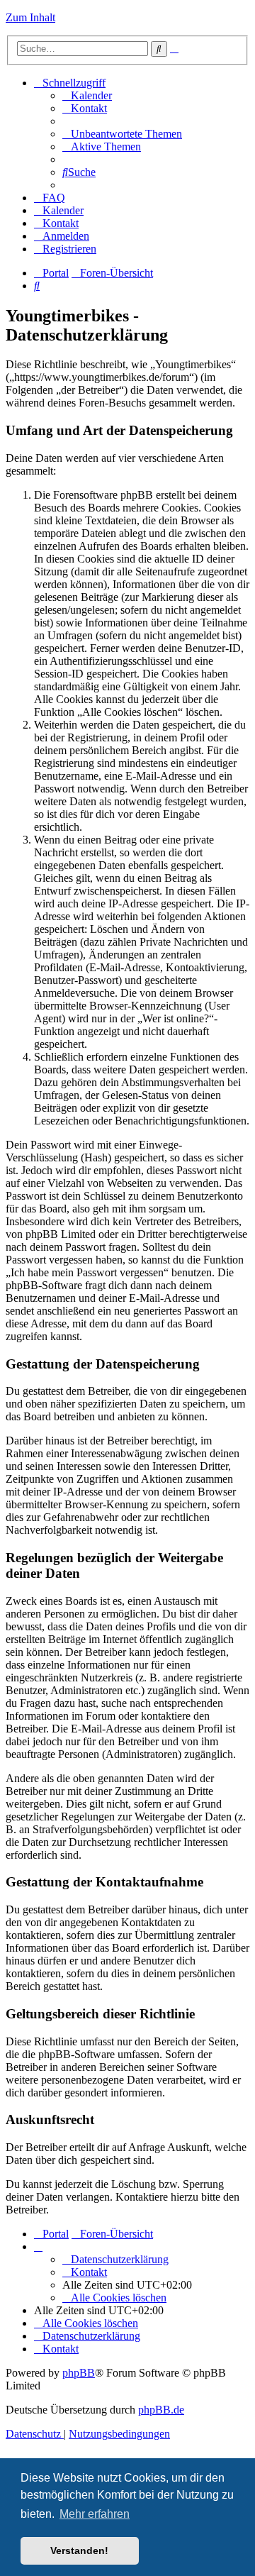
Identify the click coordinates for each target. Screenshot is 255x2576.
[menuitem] (87, 95)
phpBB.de (161, 2410)
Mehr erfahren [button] (95, 2514)
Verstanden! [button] (79, 2550)
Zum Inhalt (30, 17)
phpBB (79, 2373)
